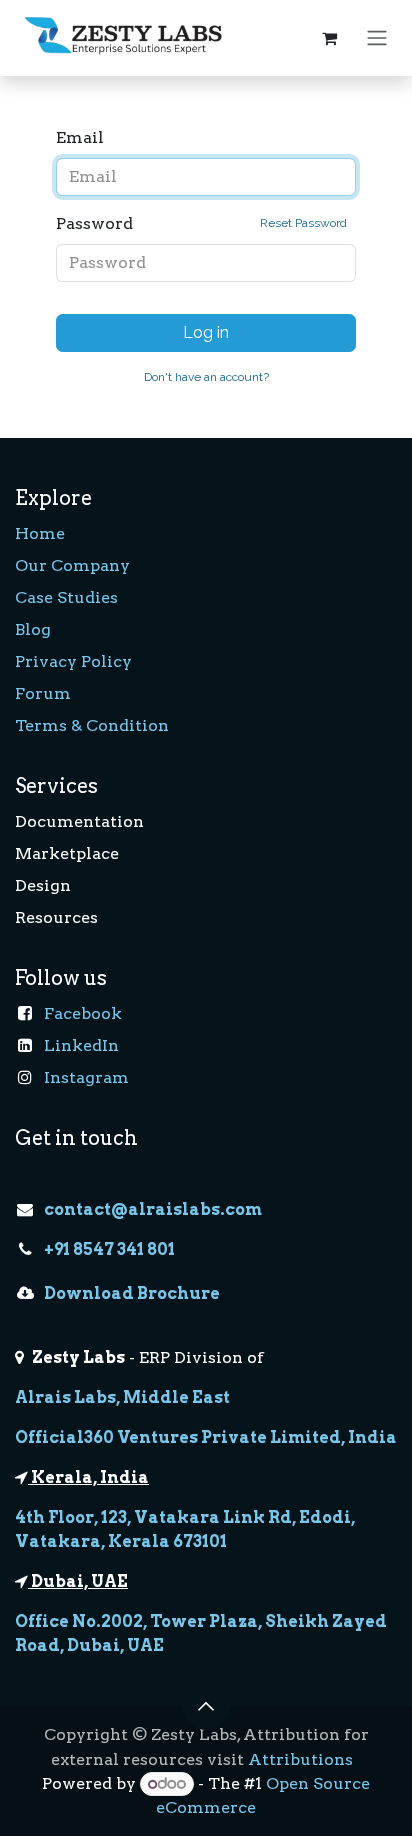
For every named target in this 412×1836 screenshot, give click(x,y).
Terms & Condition (92, 725)
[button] (206, 1706)
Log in (206, 332)
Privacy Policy (73, 661)
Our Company (72, 565)
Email (80, 137)
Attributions (300, 1759)
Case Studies (66, 597)
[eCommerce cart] (329, 38)
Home (40, 533)
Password (201, 223)
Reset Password (303, 223)
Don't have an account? (206, 377)
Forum (43, 693)
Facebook (83, 1013)
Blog (33, 629)
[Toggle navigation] (377, 38)
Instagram (86, 1077)
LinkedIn (81, 1045)
